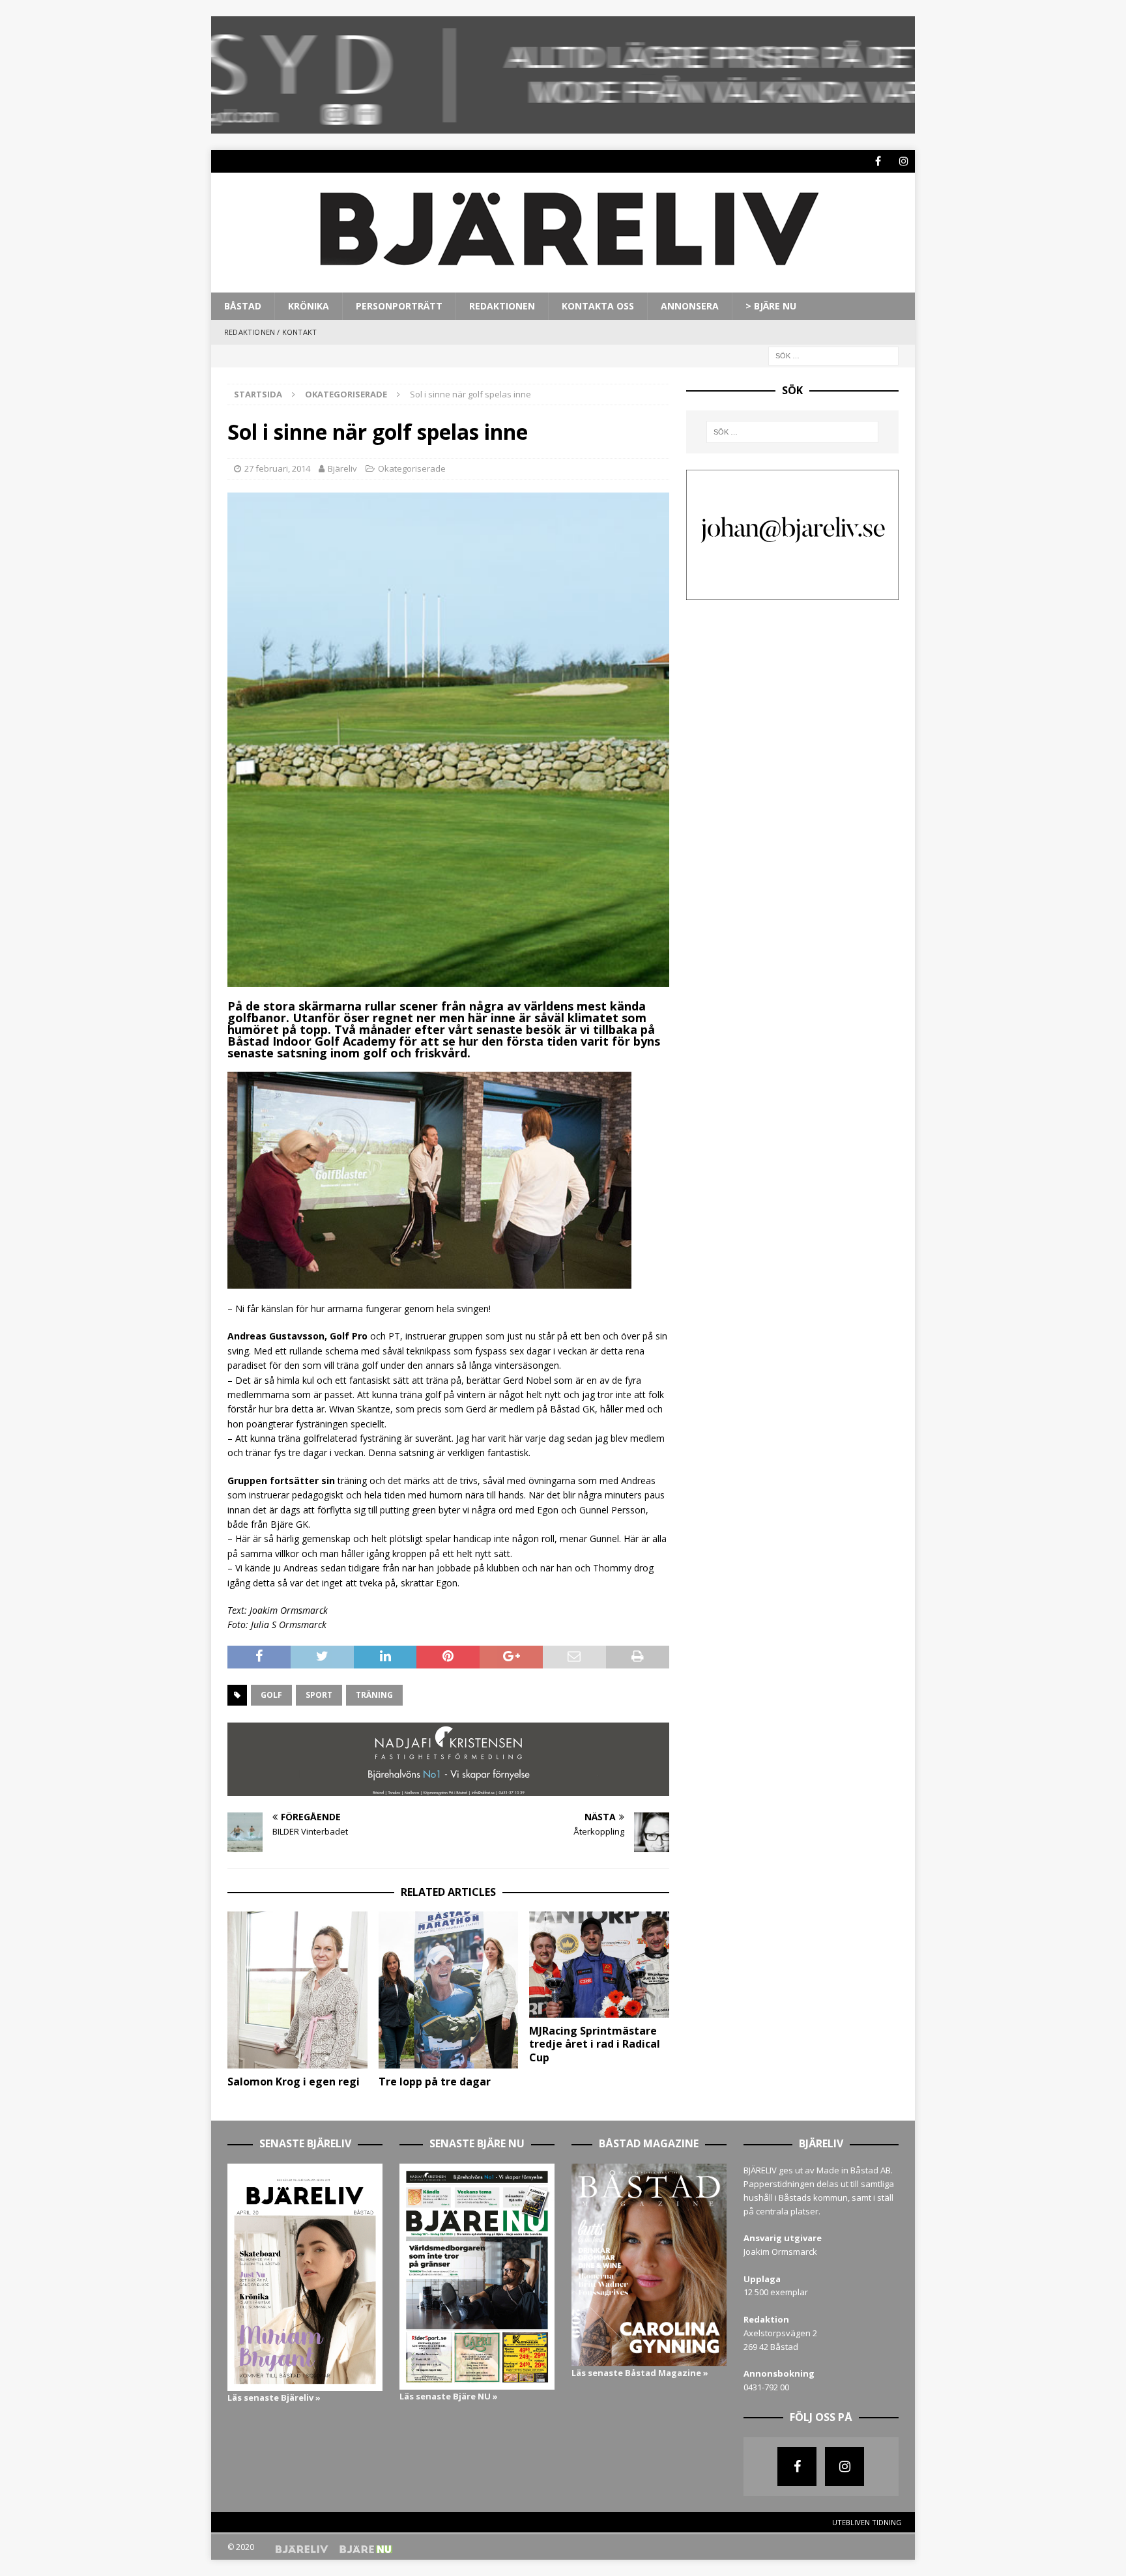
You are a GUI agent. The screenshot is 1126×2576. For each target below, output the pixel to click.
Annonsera (690, 306)
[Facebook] (878, 161)
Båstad (243, 306)
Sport (319, 1695)
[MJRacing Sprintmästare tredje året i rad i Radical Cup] (599, 1964)
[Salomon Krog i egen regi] (297, 1990)
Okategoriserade (412, 468)
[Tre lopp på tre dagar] (449, 1990)
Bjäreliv (342, 468)
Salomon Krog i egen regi (294, 2082)
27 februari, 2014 (277, 468)
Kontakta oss (598, 306)
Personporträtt (399, 306)
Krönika (309, 306)
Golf (271, 1695)
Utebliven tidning (867, 2522)
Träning (374, 1695)
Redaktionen (502, 306)
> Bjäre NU (771, 306)
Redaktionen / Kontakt (270, 332)
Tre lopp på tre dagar (435, 2082)
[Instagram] (903, 161)
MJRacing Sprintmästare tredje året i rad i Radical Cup (595, 2044)
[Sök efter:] (833, 355)
